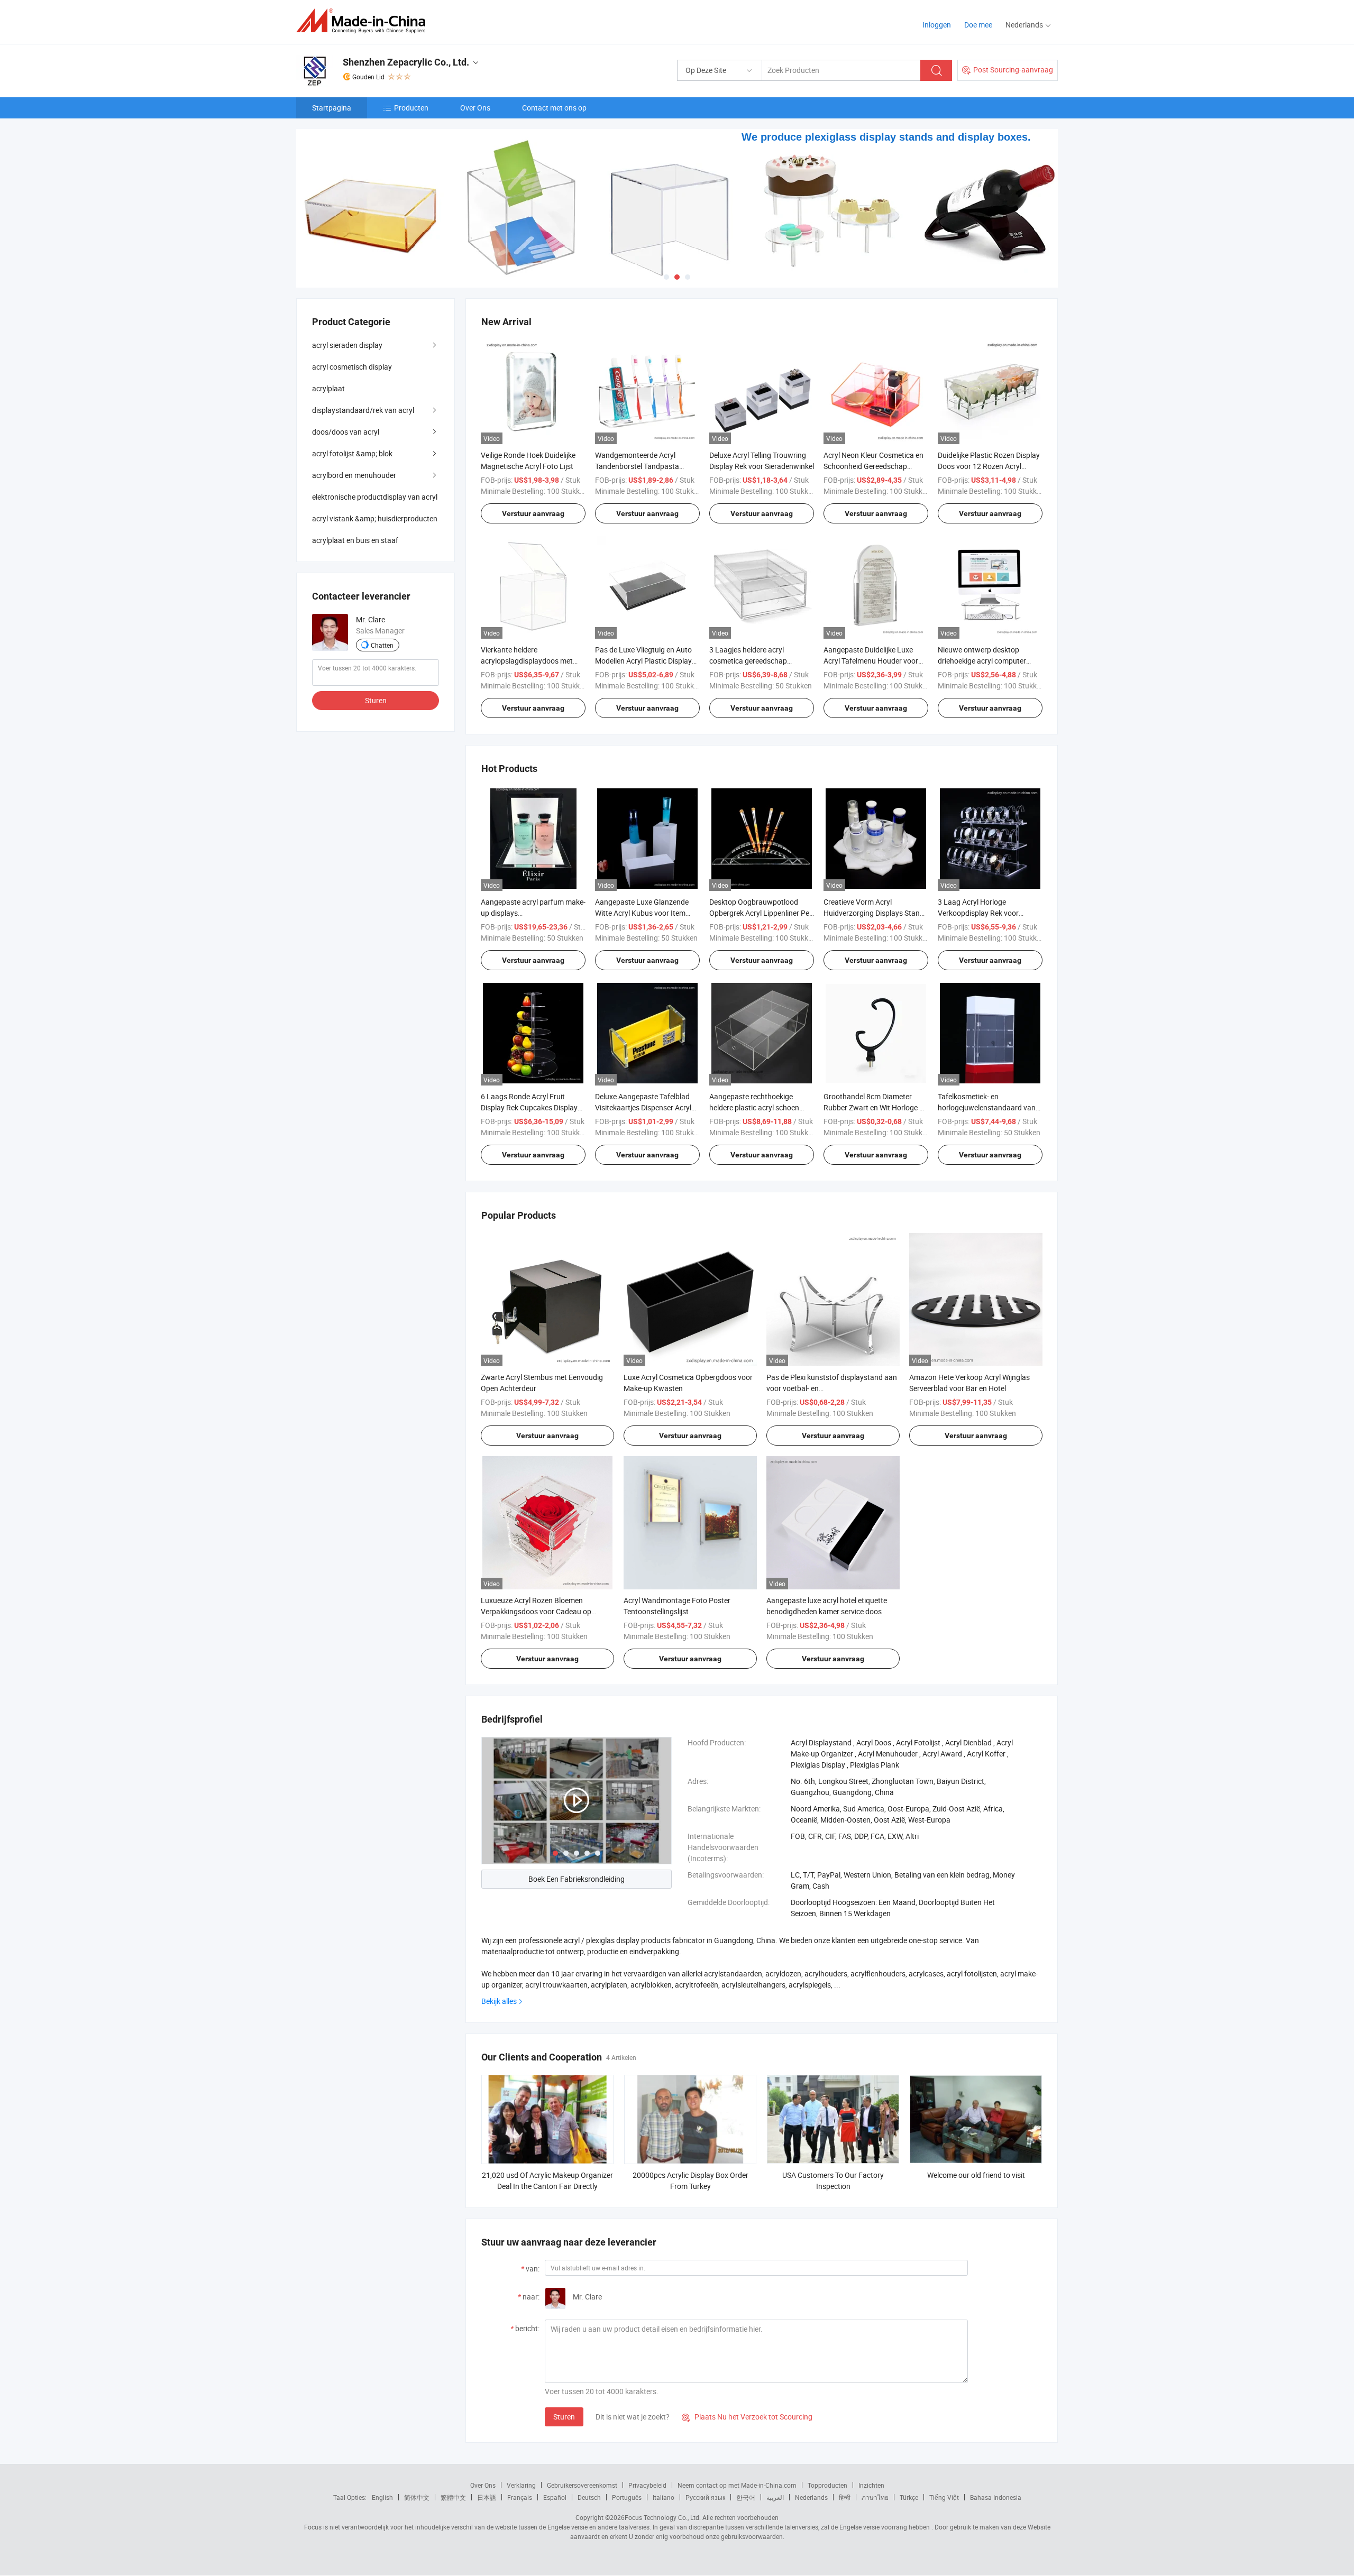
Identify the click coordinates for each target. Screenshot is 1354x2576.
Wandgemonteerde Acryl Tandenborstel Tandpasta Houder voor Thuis (637, 466)
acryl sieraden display (347, 345)
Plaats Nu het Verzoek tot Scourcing (747, 2417)
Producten (411, 108)
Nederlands (811, 2497)
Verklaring (521, 2485)
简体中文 (417, 2497)
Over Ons (475, 108)
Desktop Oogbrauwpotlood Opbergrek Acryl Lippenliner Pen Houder (761, 913)
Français (520, 2497)
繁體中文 (453, 2497)
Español (555, 2497)
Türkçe (909, 2497)
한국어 (746, 2497)
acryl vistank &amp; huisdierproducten (375, 518)
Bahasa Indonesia (996, 2497)
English (382, 2497)
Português (627, 2497)
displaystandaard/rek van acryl (363, 410)
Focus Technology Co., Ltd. (663, 2517)
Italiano (664, 2497)
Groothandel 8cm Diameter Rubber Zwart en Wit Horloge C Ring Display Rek (874, 1107)
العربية (775, 2497)
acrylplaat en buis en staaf (355, 540)
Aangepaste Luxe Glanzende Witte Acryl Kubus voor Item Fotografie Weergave (642, 913)
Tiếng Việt (944, 2497)
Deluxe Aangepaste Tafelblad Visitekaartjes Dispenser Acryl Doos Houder (643, 1107)
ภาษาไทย (875, 2497)
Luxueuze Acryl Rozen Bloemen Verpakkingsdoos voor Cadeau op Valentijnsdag (536, 1611)
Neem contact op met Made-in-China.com (737, 2485)
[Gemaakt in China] (364, 21)
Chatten (382, 645)
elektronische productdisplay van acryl (375, 497)
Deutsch (589, 2497)
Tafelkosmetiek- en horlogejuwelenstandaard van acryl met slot (987, 1107)
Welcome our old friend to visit (976, 2175)
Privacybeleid (647, 2485)
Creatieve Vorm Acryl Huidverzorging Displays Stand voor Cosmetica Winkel (874, 913)
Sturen (564, 2417)
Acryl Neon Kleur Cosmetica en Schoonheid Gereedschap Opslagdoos (873, 466)
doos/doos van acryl (346, 432)
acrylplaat (328, 388)
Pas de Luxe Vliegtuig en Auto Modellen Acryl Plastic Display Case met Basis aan (643, 661)
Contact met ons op (554, 108)
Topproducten (827, 2485)
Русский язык (705, 2497)
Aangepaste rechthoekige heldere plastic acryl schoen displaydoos (754, 1107)
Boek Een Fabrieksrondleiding (577, 1879)
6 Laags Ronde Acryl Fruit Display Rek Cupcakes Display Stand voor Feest (529, 1107)
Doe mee (978, 25)
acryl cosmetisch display (352, 367)
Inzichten (871, 2485)
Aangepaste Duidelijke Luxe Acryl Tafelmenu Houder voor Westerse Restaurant (871, 661)
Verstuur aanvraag (533, 513)
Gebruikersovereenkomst (582, 2485)
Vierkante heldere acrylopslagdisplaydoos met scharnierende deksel (527, 661)
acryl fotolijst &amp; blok (352, 453)
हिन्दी (845, 2497)
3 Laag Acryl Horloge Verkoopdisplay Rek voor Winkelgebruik (978, 913)
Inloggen (937, 25)
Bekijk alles (499, 2001)
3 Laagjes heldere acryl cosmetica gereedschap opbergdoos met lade (748, 661)
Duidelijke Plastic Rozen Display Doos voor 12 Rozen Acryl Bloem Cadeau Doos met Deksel (989, 466)
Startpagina (332, 108)
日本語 (487, 2497)
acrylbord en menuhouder (354, 475)
